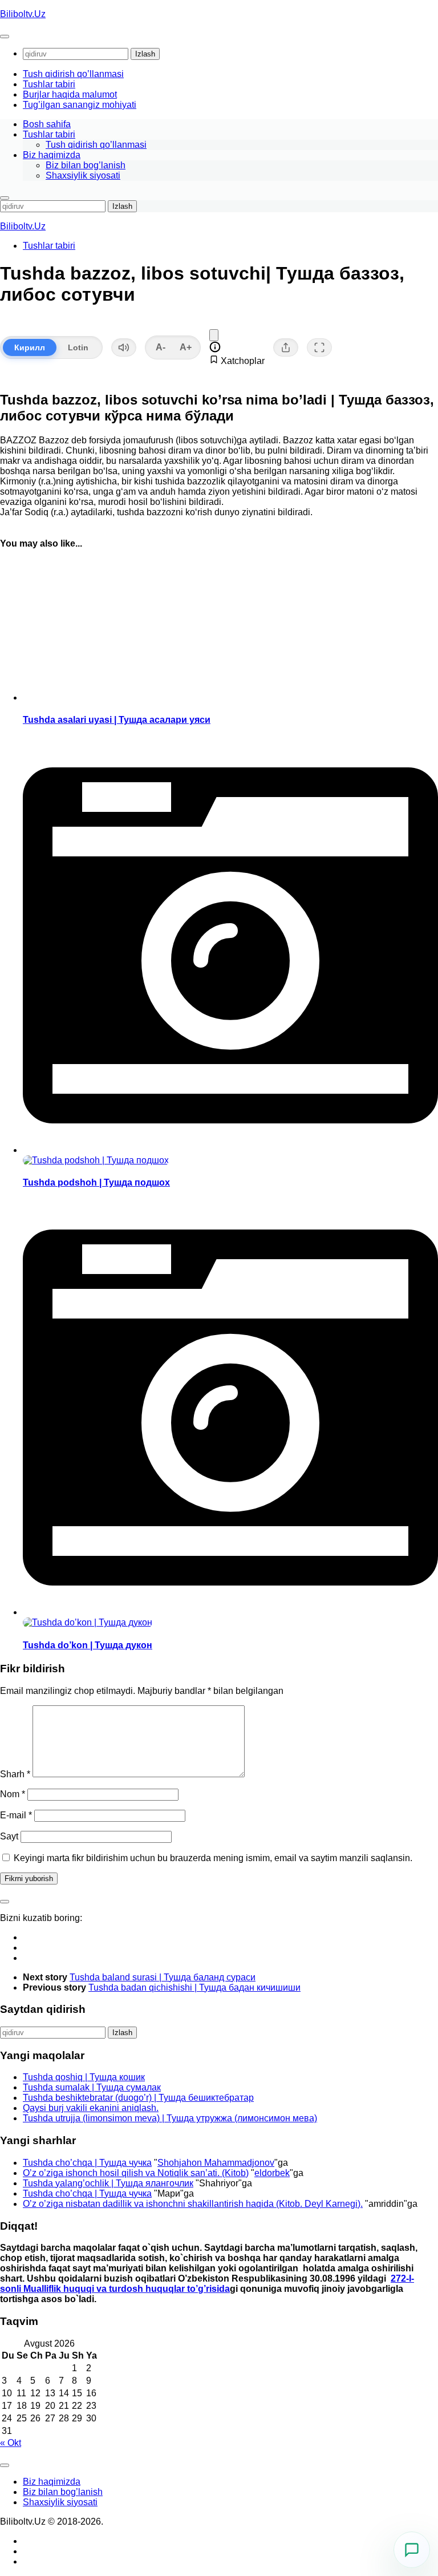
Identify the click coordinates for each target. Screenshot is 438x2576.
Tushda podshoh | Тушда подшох (96, 1182)
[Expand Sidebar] (5, 1902)
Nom (13, 1794)
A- (161, 347)
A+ (186, 347)
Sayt (9, 1836)
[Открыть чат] (412, 2550)
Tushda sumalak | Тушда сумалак (92, 2087)
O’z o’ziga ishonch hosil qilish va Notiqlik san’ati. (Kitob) (136, 2173)
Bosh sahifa (47, 124)
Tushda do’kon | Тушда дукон (88, 1645)
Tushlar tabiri (49, 84)
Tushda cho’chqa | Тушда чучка (87, 2163)
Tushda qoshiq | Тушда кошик (84, 2077)
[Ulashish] (286, 347)
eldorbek (272, 2173)
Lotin (78, 347)
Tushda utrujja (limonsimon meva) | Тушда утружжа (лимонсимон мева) (170, 2118)
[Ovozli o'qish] (124, 347)
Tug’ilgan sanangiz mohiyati (80, 105)
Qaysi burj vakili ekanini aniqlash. (91, 2108)
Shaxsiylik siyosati (83, 175)
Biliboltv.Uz (23, 14)
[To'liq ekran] (319, 347)
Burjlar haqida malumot (70, 94)
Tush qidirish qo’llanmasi (73, 74)
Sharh (15, 1774)
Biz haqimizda (52, 155)
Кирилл (30, 347)
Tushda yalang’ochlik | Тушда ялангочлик (108, 2183)
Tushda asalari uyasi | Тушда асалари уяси (117, 720)
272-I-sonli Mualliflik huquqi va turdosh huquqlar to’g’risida (207, 2284)
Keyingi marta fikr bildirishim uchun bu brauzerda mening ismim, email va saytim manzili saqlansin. (213, 1858)
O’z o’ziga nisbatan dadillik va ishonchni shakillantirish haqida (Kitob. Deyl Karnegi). (193, 2204)
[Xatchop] (214, 335)
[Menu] (5, 37)
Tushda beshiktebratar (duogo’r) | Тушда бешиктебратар (138, 2098)
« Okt (11, 2443)
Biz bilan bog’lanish (86, 165)
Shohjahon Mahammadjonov (216, 2163)
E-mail (16, 1815)
